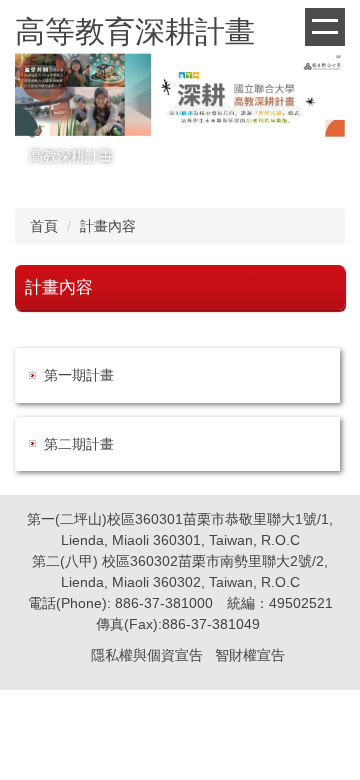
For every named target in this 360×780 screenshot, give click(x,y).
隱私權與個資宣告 (147, 655)
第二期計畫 (79, 444)
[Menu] (325, 27)
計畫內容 (108, 226)
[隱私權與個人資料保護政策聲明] (89, 655)
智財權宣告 (250, 655)
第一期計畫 (79, 375)
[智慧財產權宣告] (213, 655)
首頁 (44, 226)
